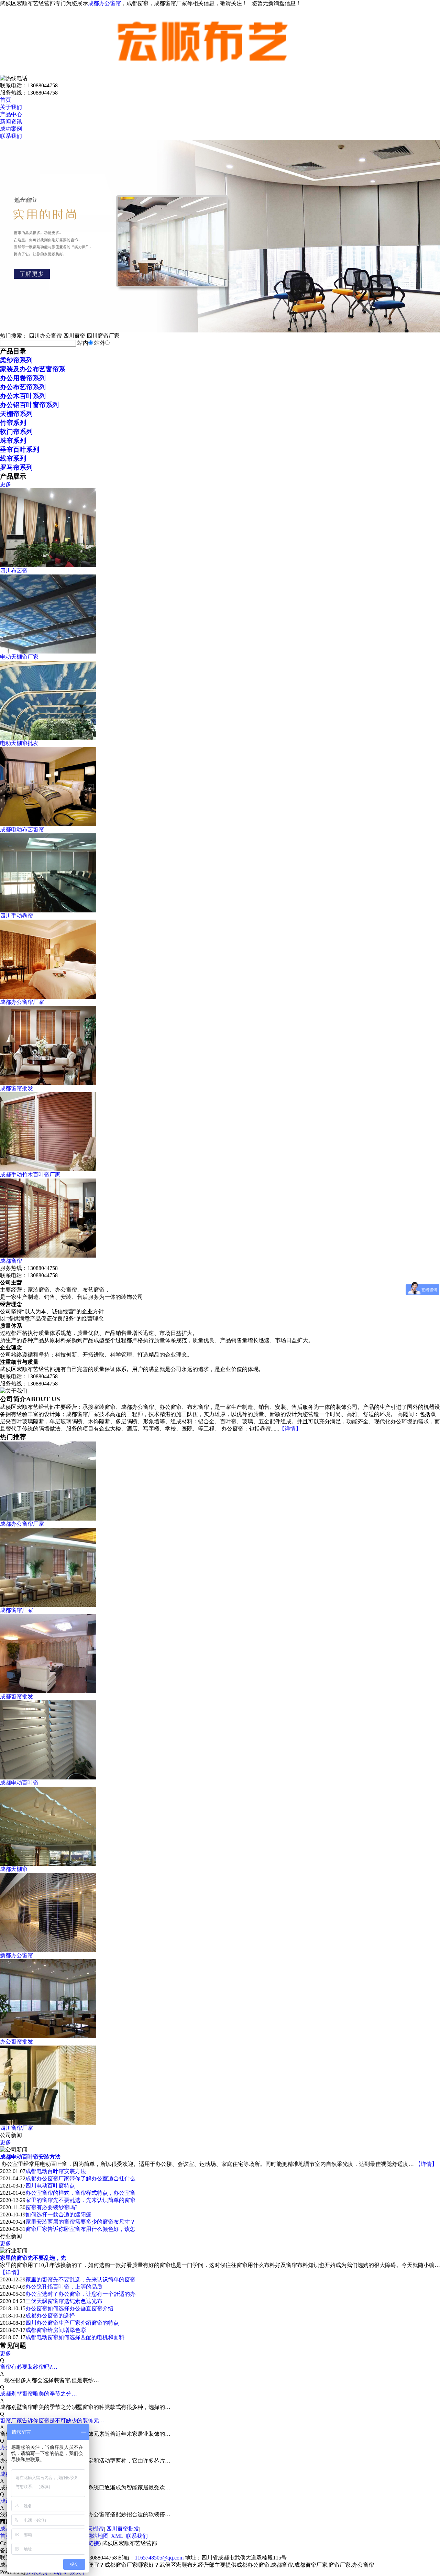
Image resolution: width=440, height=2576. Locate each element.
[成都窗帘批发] (48, 1083)
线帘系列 (13, 458)
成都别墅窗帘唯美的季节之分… (38, 2394)
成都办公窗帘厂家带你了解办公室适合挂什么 (80, 2178)
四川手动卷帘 (16, 916)
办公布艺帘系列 (23, 387)
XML (117, 2536)
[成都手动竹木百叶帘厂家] (48, 1169)
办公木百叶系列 (23, 396)
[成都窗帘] (48, 1256)
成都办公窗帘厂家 (22, 1002)
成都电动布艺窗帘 (22, 829)
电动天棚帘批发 (19, 743)
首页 (5, 100)
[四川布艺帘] (48, 565)
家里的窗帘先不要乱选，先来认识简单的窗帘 (80, 2200)
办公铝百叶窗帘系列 (29, 405)
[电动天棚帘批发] (48, 738)
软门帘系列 (16, 432)
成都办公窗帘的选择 (50, 2316)
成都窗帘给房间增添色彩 (56, 2330)
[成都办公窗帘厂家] (48, 997)
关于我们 (11, 107)
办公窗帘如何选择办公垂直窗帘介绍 (69, 2308)
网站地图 (98, 2536)
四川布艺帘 (14, 571)
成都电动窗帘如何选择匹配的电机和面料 (75, 2337)
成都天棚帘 (90, 2529)
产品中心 (11, 114)
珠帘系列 (13, 441)
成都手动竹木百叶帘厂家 (30, 1175)
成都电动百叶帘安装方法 (30, 2157)
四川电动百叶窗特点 (50, 2186)
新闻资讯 (11, 122)
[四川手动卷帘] (48, 911)
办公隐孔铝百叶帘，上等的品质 (64, 2287)
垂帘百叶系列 (20, 450)
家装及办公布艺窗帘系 (33, 369)
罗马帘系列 (16, 467)
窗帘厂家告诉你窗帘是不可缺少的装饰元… (52, 2420)
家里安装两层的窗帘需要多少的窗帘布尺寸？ (80, 2222)
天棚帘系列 (16, 414)
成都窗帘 (11, 1261)
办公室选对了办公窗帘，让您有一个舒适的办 (80, 2294)
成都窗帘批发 (16, 1088)
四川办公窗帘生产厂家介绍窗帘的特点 (72, 2323)
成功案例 (11, 129)
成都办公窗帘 (104, 3)
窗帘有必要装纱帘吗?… (29, 2367)
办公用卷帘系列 (23, 378)
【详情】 (290, 1429)
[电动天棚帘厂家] (48, 652)
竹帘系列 (13, 423)
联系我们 (11, 136)
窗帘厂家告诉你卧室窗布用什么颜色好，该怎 (80, 2229)
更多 (5, 484)
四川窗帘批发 (123, 2529)
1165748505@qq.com (159, 2558)
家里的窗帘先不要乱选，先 (33, 2258)
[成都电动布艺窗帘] (48, 824)
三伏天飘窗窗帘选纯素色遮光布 (64, 2301)
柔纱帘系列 (16, 360)
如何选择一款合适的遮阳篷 (58, 2215)
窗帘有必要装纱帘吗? (51, 2207)
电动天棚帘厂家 (19, 657)
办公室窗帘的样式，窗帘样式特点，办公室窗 (80, 2193)
